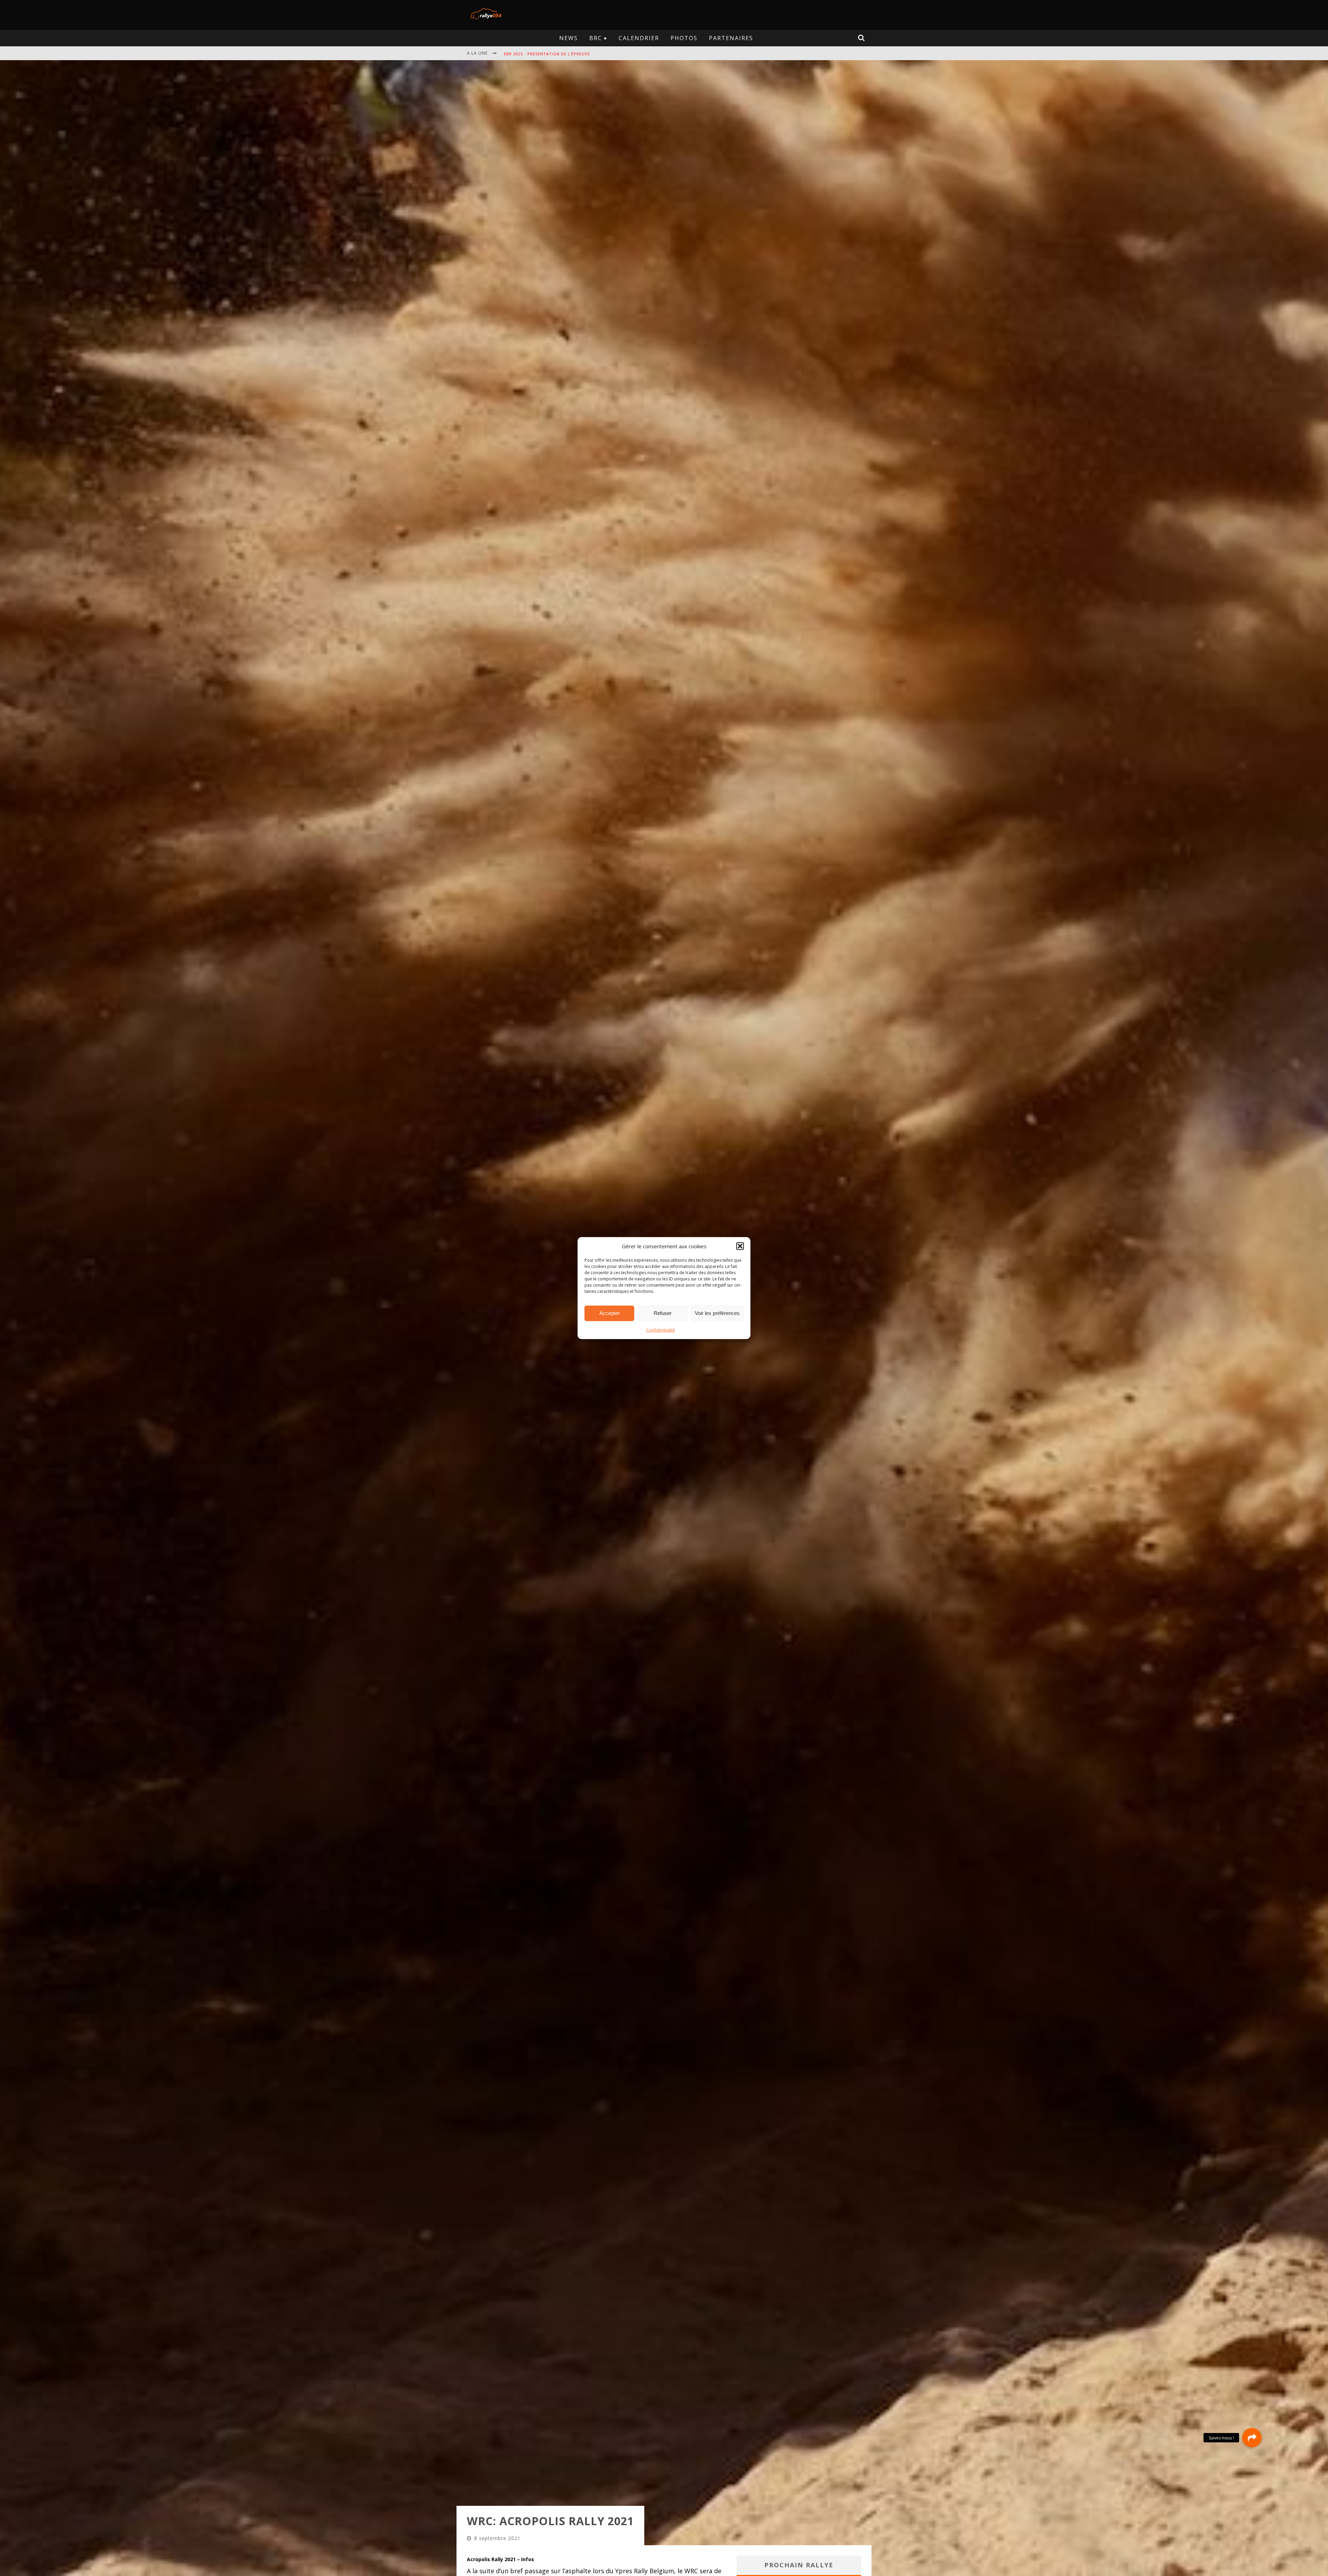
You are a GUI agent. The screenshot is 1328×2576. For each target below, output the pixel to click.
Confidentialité (661, 1330)
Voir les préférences (717, 1313)
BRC (596, 38)
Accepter (610, 1313)
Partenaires (731, 38)
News (569, 38)
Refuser (663, 1313)
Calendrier (639, 38)
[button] (740, 1246)
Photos (684, 38)
